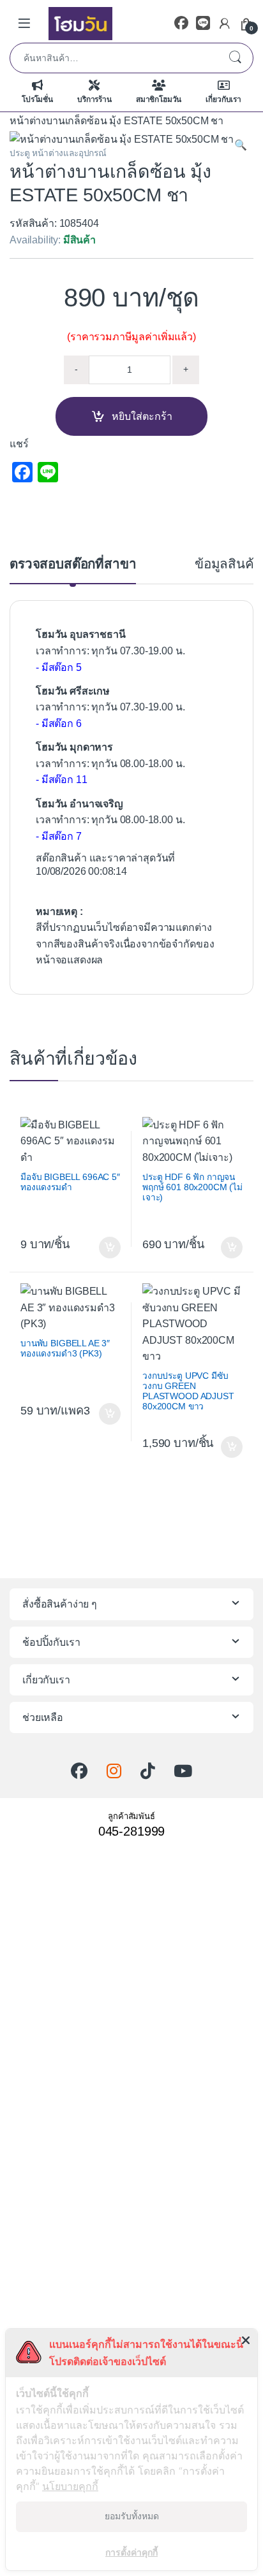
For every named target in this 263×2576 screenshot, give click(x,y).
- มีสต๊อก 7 (59, 836)
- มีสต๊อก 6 (59, 723)
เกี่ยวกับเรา (223, 99)
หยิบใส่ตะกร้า (142, 416)
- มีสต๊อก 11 (61, 780)
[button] (241, 145)
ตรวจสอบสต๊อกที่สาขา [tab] (73, 564)
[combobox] (114, 58)
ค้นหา (235, 58)
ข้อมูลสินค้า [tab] (228, 564)
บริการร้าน (94, 99)
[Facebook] (181, 23)
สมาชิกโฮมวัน (159, 99)
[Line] (203, 23)
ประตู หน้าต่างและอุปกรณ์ (58, 153)
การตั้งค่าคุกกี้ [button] (131, 2552)
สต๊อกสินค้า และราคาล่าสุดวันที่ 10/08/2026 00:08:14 (105, 865)
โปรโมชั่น (37, 99)
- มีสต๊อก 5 (59, 667)
